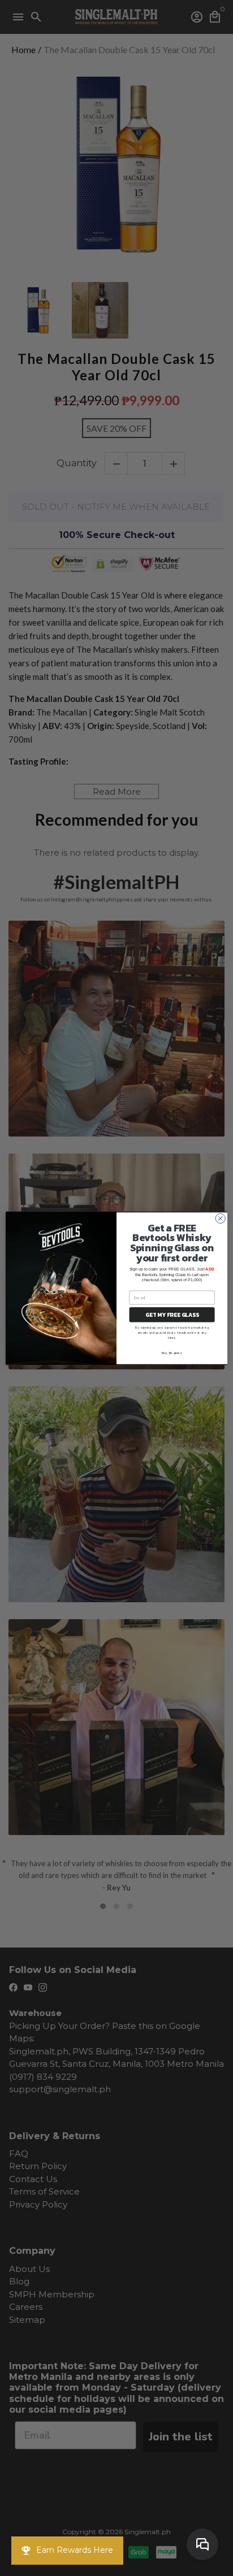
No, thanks (172, 1353)
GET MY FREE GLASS (172, 1314)
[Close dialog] (220, 1218)
